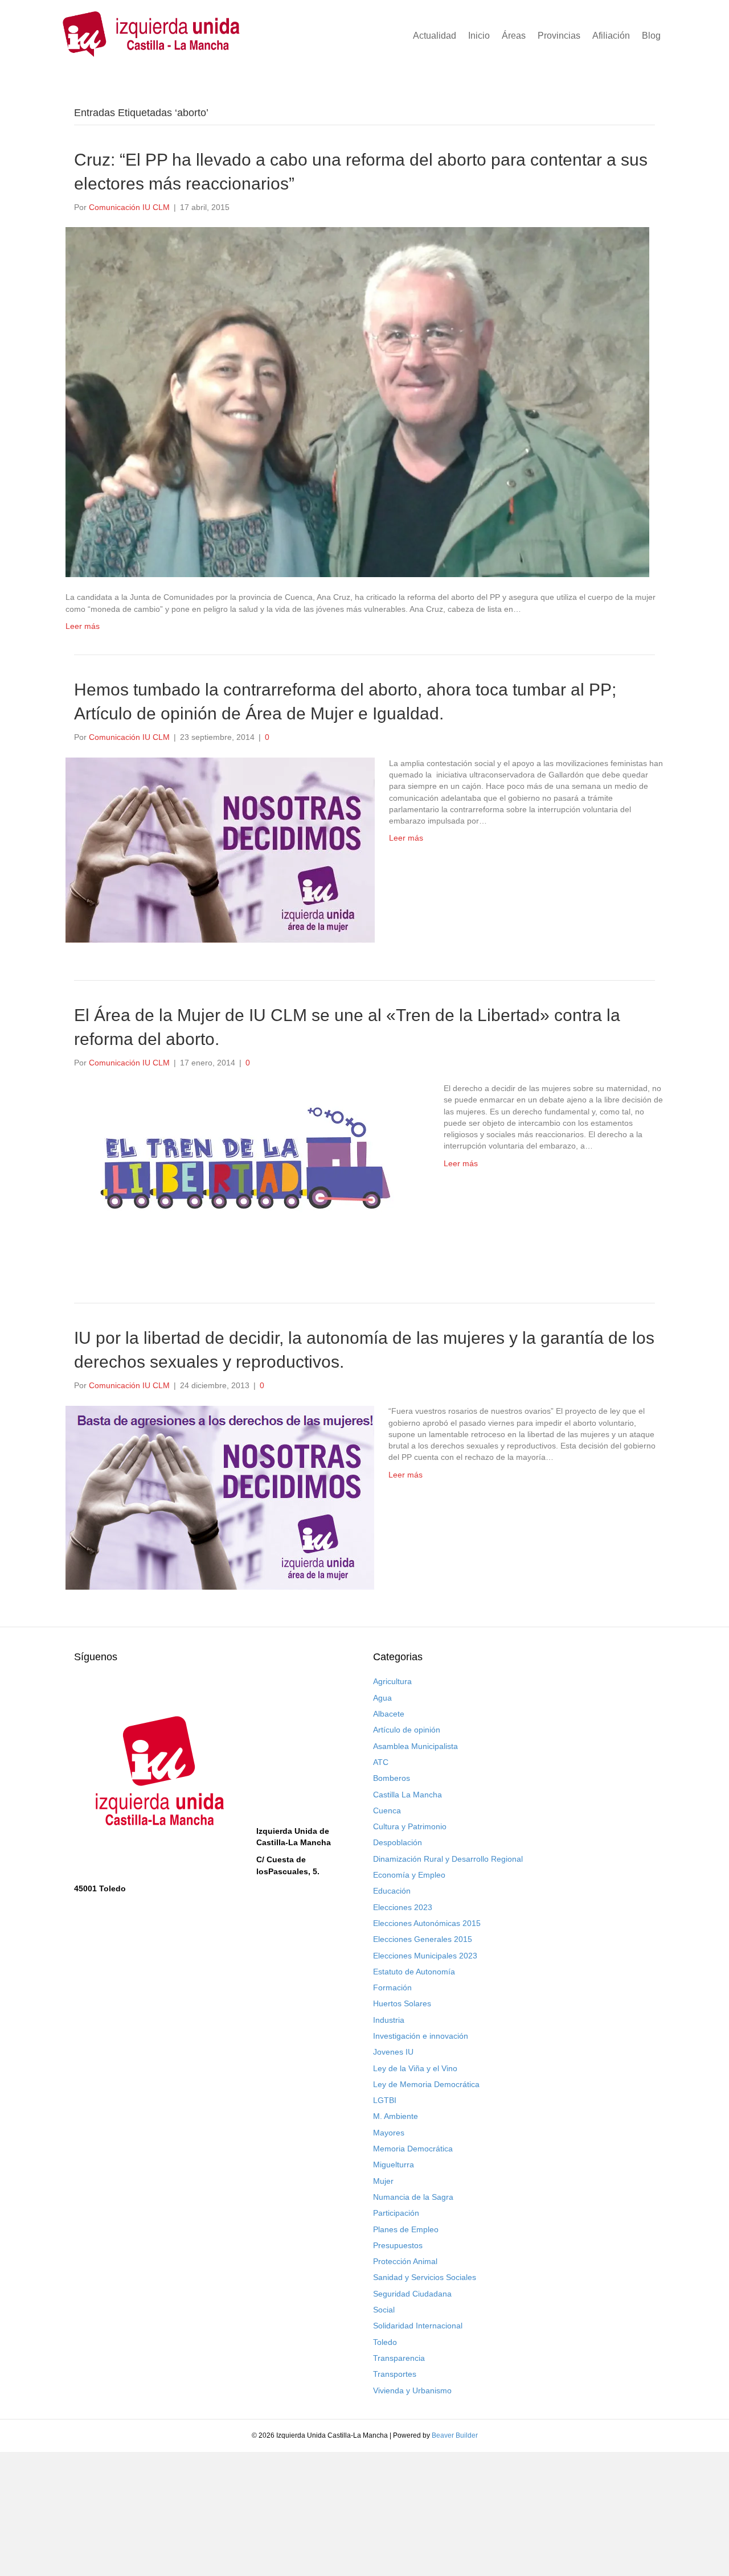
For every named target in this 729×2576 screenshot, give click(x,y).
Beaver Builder (455, 2435)
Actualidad (435, 36)
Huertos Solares (402, 2003)
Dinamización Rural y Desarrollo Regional (448, 1859)
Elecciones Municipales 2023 (425, 1956)
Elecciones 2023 (403, 1907)
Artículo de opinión (407, 1730)
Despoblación (398, 1842)
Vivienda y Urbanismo (412, 2390)
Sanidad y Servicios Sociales (425, 2277)
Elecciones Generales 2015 (423, 1939)
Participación (396, 2213)
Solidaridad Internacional (418, 2326)
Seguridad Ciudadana (412, 2294)
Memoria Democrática (413, 2149)
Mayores (389, 2133)
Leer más (83, 626)
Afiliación (611, 36)
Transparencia (399, 2358)
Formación (392, 1987)
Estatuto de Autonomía (414, 1972)
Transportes (395, 2374)
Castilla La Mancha (407, 1795)
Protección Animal (405, 2261)
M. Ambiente (396, 2116)
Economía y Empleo (409, 1875)
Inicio (479, 36)
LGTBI (385, 2100)
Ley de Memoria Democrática (426, 2084)
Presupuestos (398, 2245)
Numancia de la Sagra (413, 2197)
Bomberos (392, 1778)
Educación (392, 1891)
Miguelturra (394, 2165)
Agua (382, 1698)
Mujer (383, 2181)
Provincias (559, 36)
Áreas (514, 36)
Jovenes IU (393, 2052)
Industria (389, 2020)
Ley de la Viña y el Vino (415, 2068)
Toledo (385, 2342)
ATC (381, 1762)
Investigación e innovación (421, 2036)
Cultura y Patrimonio (410, 1826)
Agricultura (392, 1681)
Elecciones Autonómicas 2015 (427, 1923)
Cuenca (387, 1810)
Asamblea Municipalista (415, 1746)
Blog (651, 36)
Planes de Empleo (406, 2229)
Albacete (389, 1714)
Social (384, 2310)
